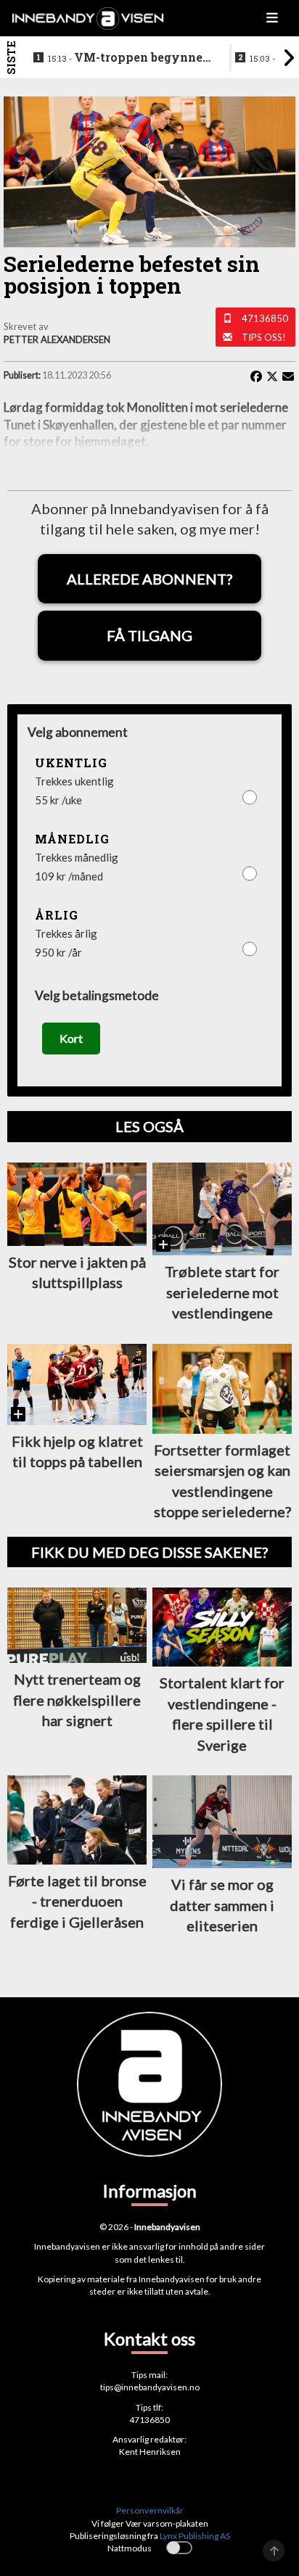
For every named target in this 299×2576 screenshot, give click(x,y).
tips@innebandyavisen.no (150, 2387)
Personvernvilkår (150, 2510)
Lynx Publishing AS (195, 2536)
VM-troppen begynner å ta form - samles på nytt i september (129, 58)
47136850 (265, 318)
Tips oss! (264, 337)
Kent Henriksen (150, 2452)
